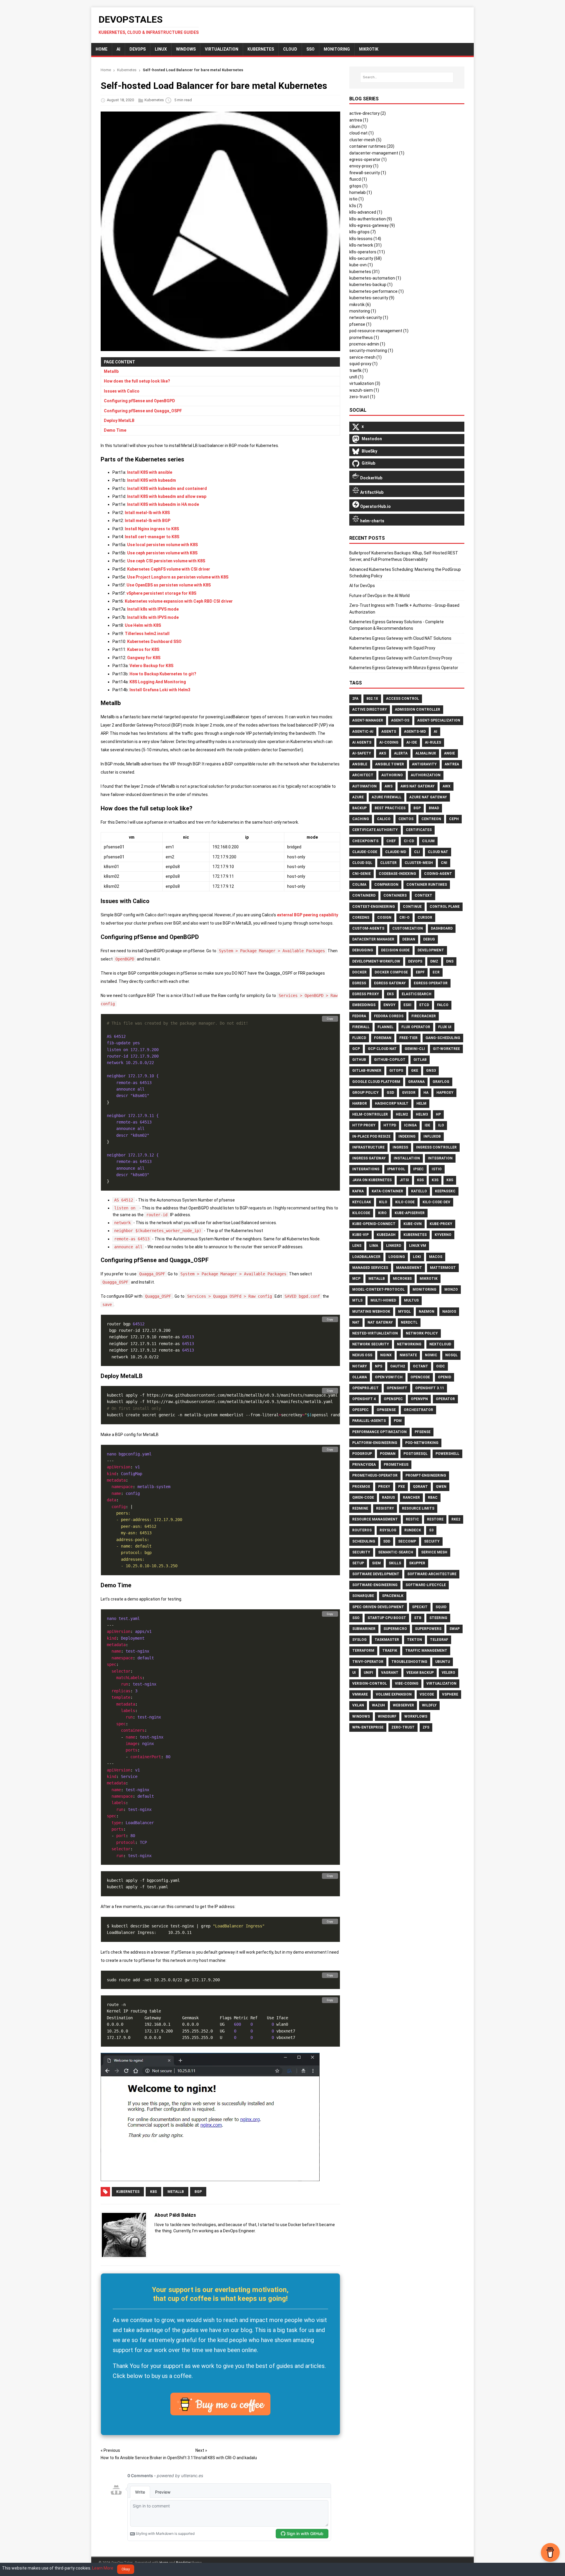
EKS (390, 994)
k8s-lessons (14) (365, 239)
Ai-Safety (362, 753)
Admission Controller (418, 709)
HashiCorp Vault (392, 1103)
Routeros (362, 1530)
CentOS (406, 819)
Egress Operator (431, 983)
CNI (444, 863)
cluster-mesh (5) (365, 140)
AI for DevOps (362, 586)
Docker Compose (391, 972)
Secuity (432, 1541)
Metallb (111, 371)
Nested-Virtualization (375, 1333)
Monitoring (424, 1289)
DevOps (138, 49)
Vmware (360, 1694)
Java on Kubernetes (372, 1180)
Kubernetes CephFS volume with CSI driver (169, 569)
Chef (391, 841)
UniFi (368, 1673)
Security (361, 1552)
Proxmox (361, 1487)
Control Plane (445, 907)
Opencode (420, 1377)
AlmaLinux (426, 753)
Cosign (384, 918)
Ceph (454, 819)
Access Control (403, 699)
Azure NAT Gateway (428, 797)
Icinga (410, 1125)
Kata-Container (387, 1191)
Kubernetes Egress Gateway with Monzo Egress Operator (404, 668)
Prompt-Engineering (426, 1475)
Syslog (359, 1640)
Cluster (388, 863)
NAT (356, 1322)
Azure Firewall (387, 797)
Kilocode (361, 1213)
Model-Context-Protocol (378, 1289)
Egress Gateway (390, 983)
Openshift (397, 1388)
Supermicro (395, 1629)
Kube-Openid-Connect (374, 1224)
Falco (443, 1005)
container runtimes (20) (372, 146)
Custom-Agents (368, 928)
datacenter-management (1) (377, 153)
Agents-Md (415, 732)
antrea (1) (359, 120)
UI (354, 1673)
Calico (384, 819)
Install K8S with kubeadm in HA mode (163, 504)
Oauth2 (398, 1366)
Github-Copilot (390, 1060)
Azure (358, 797)
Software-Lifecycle (426, 1585)
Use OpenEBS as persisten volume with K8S (169, 585)
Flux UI (445, 1027)
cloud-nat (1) (362, 133)
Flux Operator (416, 1027)
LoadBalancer (366, 1257)
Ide (427, 1125)
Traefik (390, 1651)
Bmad (434, 808)
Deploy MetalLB (119, 421)
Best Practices (390, 808)
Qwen (441, 1487)
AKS (383, 753)
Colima (359, 885)
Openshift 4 (364, 1399)
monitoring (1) (363, 311)
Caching (361, 819)
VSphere (450, 1694)
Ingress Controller (436, 1147)
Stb (418, 1618)
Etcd (424, 1005)
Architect (363, 775)
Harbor (360, 1103)
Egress (359, 983)
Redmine (360, 1508)
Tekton (414, 1640)
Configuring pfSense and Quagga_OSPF (143, 411)
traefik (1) (359, 370)
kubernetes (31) (364, 272)
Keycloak (362, 1202)
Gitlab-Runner (367, 1071)
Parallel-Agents (369, 1421)
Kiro (382, 1213)
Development (431, 950)
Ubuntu (443, 1662)
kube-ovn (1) (361, 265)
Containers (395, 895)
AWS (389, 786)
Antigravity (424, 764)
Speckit (420, 1607)
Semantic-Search (396, 1552)
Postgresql (416, 1454)
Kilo (383, 1202)
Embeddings (364, 1005)
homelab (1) (361, 192)
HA (426, 1093)
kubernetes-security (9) (372, 298)
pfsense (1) (360, 324)
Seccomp (407, 1541)
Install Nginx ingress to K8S (152, 529)
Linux (161, 49)
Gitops (396, 1071)
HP (438, 1114)
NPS (379, 1366)
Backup (359, 808)
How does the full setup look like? (137, 381)
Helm (421, 1103)
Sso (356, 1618)
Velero (448, 1673)
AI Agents (362, 742)
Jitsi (404, 1180)
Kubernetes (261, 49)
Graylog (441, 1082)
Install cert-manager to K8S (152, 537)
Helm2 (402, 1114)
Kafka (358, 1191)
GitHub (359, 1060)
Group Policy (365, 1093)
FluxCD (359, 1038)
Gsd (390, 1093)
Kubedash (386, 1235)
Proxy (384, 1487)
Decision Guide (395, 950)
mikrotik (369, 49)
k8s (153, 2192)
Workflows (416, 1716)
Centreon (431, 819)
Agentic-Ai (363, 732)
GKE (415, 1071)
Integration (440, 1158)
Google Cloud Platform (376, 1082)
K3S (435, 1180)
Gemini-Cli (415, 1049)
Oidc (441, 1366)
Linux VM (418, 1246)
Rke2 (456, 1519)
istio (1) (357, 199)
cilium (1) (358, 127)
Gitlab (420, 1060)
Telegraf (439, 1640)
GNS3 (431, 1071)
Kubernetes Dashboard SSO (154, 641)
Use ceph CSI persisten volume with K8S (166, 561)
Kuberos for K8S (143, 649)
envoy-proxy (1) (364, 166)
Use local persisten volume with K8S (162, 545)
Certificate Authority (375, 830)
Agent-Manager (368, 720)
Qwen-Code (363, 1498)
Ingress (400, 1147)
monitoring (337, 49)
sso (310, 49)
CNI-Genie (362, 874)
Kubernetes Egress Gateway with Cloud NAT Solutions (400, 638)
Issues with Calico (122, 391)
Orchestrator (418, 1410)
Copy (330, 1019)
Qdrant (420, 1487)
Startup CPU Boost (387, 1618)
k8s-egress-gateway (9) (372, 225)
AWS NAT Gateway (418, 786)
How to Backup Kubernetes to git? (163, 674)
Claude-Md (396, 852)
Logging (397, 1257)
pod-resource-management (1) (379, 331)
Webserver (403, 1705)
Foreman (383, 1038)
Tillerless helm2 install (147, 634)
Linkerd (394, 1246)
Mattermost (443, 1268)
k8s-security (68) (365, 258)
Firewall (361, 1027)
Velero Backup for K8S (151, 666)
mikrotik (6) (360, 305)
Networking (409, 1344)
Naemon (427, 1312)
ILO (441, 1125)
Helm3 (422, 1114)
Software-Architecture (432, 1574)
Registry (385, 1508)
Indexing (407, 1136)
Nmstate (408, 1355)
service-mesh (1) (365, 357)
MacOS (436, 1257)
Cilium (428, 841)
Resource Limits (418, 1508)
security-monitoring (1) (371, 350)
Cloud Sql (362, 863)
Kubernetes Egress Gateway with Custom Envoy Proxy (401, 658)
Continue (412, 907)
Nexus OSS (362, 1355)
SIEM (376, 1563)
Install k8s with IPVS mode (153, 609)
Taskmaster (387, 1640)
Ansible (360, 764)
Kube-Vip (360, 1235)
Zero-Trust (403, 1727)
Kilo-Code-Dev (436, 1202)
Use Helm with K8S (143, 625)
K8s (450, 1180)
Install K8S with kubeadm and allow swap (167, 496)
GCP (356, 1049)
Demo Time (115, 430)
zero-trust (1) (362, 397)
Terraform (363, 1651)
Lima (374, 1246)
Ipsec (418, 1169)
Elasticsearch (417, 994)
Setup (358, 1563)
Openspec (393, 1399)
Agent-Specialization (439, 720)
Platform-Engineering (375, 1443)
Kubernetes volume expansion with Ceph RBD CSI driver (179, 601)
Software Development (376, 1574)
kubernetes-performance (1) (377, 291)
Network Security (371, 1344)
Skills (395, 1563)
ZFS (426, 1727)
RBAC (433, 1498)
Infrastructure (368, 1147)
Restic (412, 1519)
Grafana (416, 1082)
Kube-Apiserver (410, 1213)
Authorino (392, 775)
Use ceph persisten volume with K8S (162, 553)
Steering (438, 1618)
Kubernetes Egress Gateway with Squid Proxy (392, 648)
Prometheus (396, 1465)
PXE (402, 1487)
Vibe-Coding (407, 1683)
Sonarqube (363, 1596)
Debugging (363, 950)
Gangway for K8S (144, 658)
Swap (455, 1629)
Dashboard (442, 928)
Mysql (404, 1312)
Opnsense (386, 1410)
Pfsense (423, 1432)
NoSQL (451, 1355)
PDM (398, 1421)
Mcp (356, 1279)
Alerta (401, 753)
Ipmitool (396, 1169)
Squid (441, 1607)
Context (423, 895)
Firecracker (424, 1016)
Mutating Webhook (371, 1312)
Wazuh (378, 1705)
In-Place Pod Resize (371, 1136)
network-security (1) (369, 318)
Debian (409, 939)
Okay (126, 2569)
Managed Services (370, 1268)
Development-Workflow (376, 961)
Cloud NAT (438, 852)
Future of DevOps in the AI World (379, 596)
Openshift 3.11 (430, 1388)
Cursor (425, 918)
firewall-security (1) (368, 173)
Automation (364, 786)
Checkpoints (365, 841)
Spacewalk (393, 1596)
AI (118, 49)
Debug (429, 939)
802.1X (372, 699)
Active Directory (370, 709)
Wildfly (429, 1705)
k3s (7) (356, 206)
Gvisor (409, 1093)
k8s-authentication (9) (371, 219)
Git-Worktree (446, 1049)
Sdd (387, 1541)
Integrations (366, 1169)
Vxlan (358, 1705)
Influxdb (432, 1136)
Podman (388, 1454)
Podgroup (362, 1454)
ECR (436, 972)
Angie (449, 753)
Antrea (452, 764)
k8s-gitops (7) (363, 232)
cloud (290, 49)
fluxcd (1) (358, 179)
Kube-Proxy (441, 1224)
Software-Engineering (375, 1585)
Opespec (360, 1410)
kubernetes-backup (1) (371, 285)
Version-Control (370, 1683)
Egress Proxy (366, 994)
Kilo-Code (405, 1202)
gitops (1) (358, 186)
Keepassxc (445, 1191)
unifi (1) (356, 377)
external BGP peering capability (308, 915)
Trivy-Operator (368, 1662)
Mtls (357, 1300)
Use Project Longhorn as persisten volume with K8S (178, 577)
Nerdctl (409, 1322)
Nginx (386, 1355)
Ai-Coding (389, 742)
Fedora (359, 1016)
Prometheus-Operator (375, 1475)
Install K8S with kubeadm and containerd (167, 488)
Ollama (360, 1377)
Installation (407, 1158)
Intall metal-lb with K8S (147, 513)
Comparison (386, 885)
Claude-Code (365, 852)
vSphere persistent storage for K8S (161, 593)
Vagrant (390, 1673)
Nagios (449, 1312)
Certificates (419, 830)
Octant (421, 1366)
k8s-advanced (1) (366, 212)
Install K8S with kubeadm (152, 480)
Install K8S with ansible (150, 472)
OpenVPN (419, 1399)
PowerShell (447, 1454)
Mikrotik (429, 1279)
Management (409, 1268)
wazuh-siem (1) (364, 390)
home (102, 49)
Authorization (426, 775)
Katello (419, 1191)
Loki (417, 1257)
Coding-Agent (438, 874)
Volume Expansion (394, 1694)
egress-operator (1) (368, 159)
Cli (417, 852)
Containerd (364, 895)
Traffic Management (426, 1651)
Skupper (417, 1563)
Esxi (407, 1005)
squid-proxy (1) (363, 364)
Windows (186, 49)
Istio (437, 1169)
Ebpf (420, 972)
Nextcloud (440, 1344)
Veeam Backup (420, 1673)
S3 (431, 1530)
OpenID (444, 1377)
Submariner (364, 1629)
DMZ (434, 961)
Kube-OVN (413, 1224)
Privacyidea (364, 1465)
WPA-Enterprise (368, 1727)
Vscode (427, 1694)
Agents (389, 732)
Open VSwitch (389, 1377)
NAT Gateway (380, 1322)
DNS (450, 961)
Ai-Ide (412, 742)
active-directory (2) (368, 113)
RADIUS (388, 1498)
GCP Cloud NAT (382, 1049)
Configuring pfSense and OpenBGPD (139, 401)
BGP (198, 2192)
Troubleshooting (409, 1662)
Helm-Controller (370, 1114)
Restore (435, 1519)
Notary (360, 1366)
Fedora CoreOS (389, 1016)
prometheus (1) (364, 338)
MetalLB (176, 2192)
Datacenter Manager (373, 939)
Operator (445, 1399)
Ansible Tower (390, 764)
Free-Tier (408, 1038)
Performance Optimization (379, 1432)
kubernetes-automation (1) (375, 278)
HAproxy (445, 1093)
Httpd (390, 1125)
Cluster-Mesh (419, 863)
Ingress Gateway (369, 1158)
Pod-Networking (422, 1443)
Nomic (431, 1355)
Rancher (411, 1498)
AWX (447, 786)
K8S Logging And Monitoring (158, 682)
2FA (355, 699)
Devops (415, 961)
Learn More (103, 2568)
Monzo (451, 1289)
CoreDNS (361, 918)
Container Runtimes (427, 885)
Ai (436, 732)
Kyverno (443, 1235)
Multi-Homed (383, 1300)
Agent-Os (400, 720)
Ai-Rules (433, 742)
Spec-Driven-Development (378, 1607)
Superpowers (428, 1629)
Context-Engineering (374, 907)
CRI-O (404, 918)
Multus (411, 1300)
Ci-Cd (409, 841)
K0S (420, 1180)
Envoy (389, 1005)
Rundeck (413, 1530)
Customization (408, 928)
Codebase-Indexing (397, 874)
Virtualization (222, 49)
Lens (357, 1246)
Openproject (365, 1388)
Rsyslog (388, 1530)
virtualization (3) (365, 383)
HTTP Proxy (364, 1125)
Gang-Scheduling (443, 1038)
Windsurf (387, 1716)
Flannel (385, 1027)
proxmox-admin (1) (367, 344)
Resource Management (375, 1519)
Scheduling (364, 1541)
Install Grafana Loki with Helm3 (160, 690)
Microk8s (402, 1279)
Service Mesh (434, 1552)
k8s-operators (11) (367, 252)
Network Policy (422, 1333)
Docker (359, 972)
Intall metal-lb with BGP (148, 521)
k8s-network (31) (365, 245)
